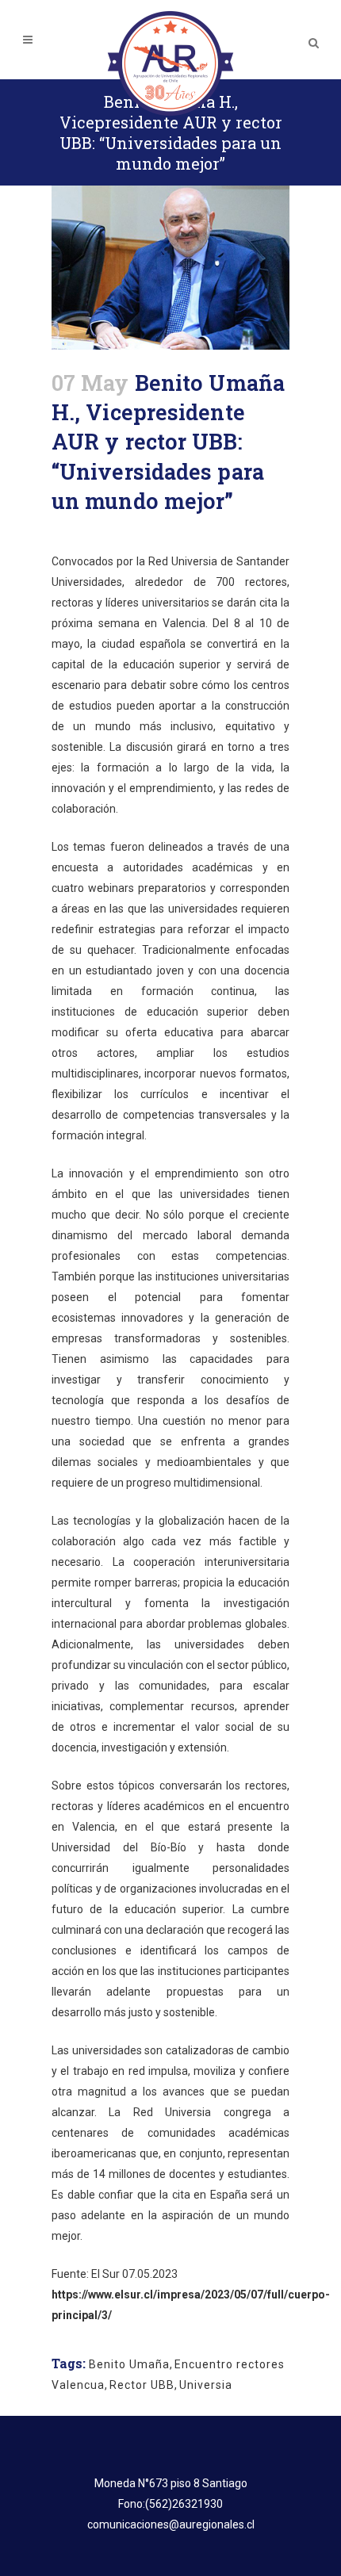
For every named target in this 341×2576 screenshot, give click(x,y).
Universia (206, 2385)
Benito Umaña (129, 2364)
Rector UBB (142, 2385)
